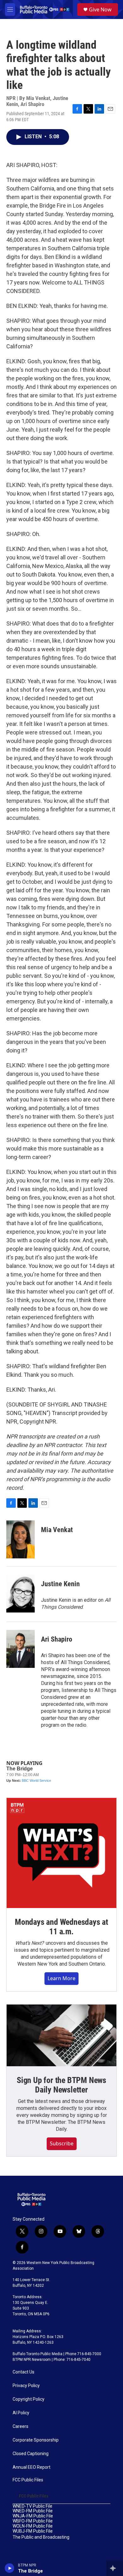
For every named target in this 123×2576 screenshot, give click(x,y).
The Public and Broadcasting (41, 2537)
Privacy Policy (26, 2386)
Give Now (100, 9)
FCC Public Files (28, 2480)
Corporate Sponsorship (36, 2440)
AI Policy (21, 2413)
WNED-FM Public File (33, 2511)
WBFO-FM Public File (33, 2521)
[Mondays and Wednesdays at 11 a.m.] (61, 1853)
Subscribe (62, 2143)
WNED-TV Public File (32, 2506)
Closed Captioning (31, 2454)
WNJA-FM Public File (33, 2516)
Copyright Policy (29, 2399)
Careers (20, 2426)
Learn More (61, 1978)
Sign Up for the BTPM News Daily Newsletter (61, 2085)
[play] (10, 2568)
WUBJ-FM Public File (33, 2531)
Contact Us (23, 2372)
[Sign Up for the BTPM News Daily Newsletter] (61, 2036)
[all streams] (115, 2568)
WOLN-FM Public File (33, 2526)
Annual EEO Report (32, 2467)
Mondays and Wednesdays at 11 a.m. (61, 1927)
